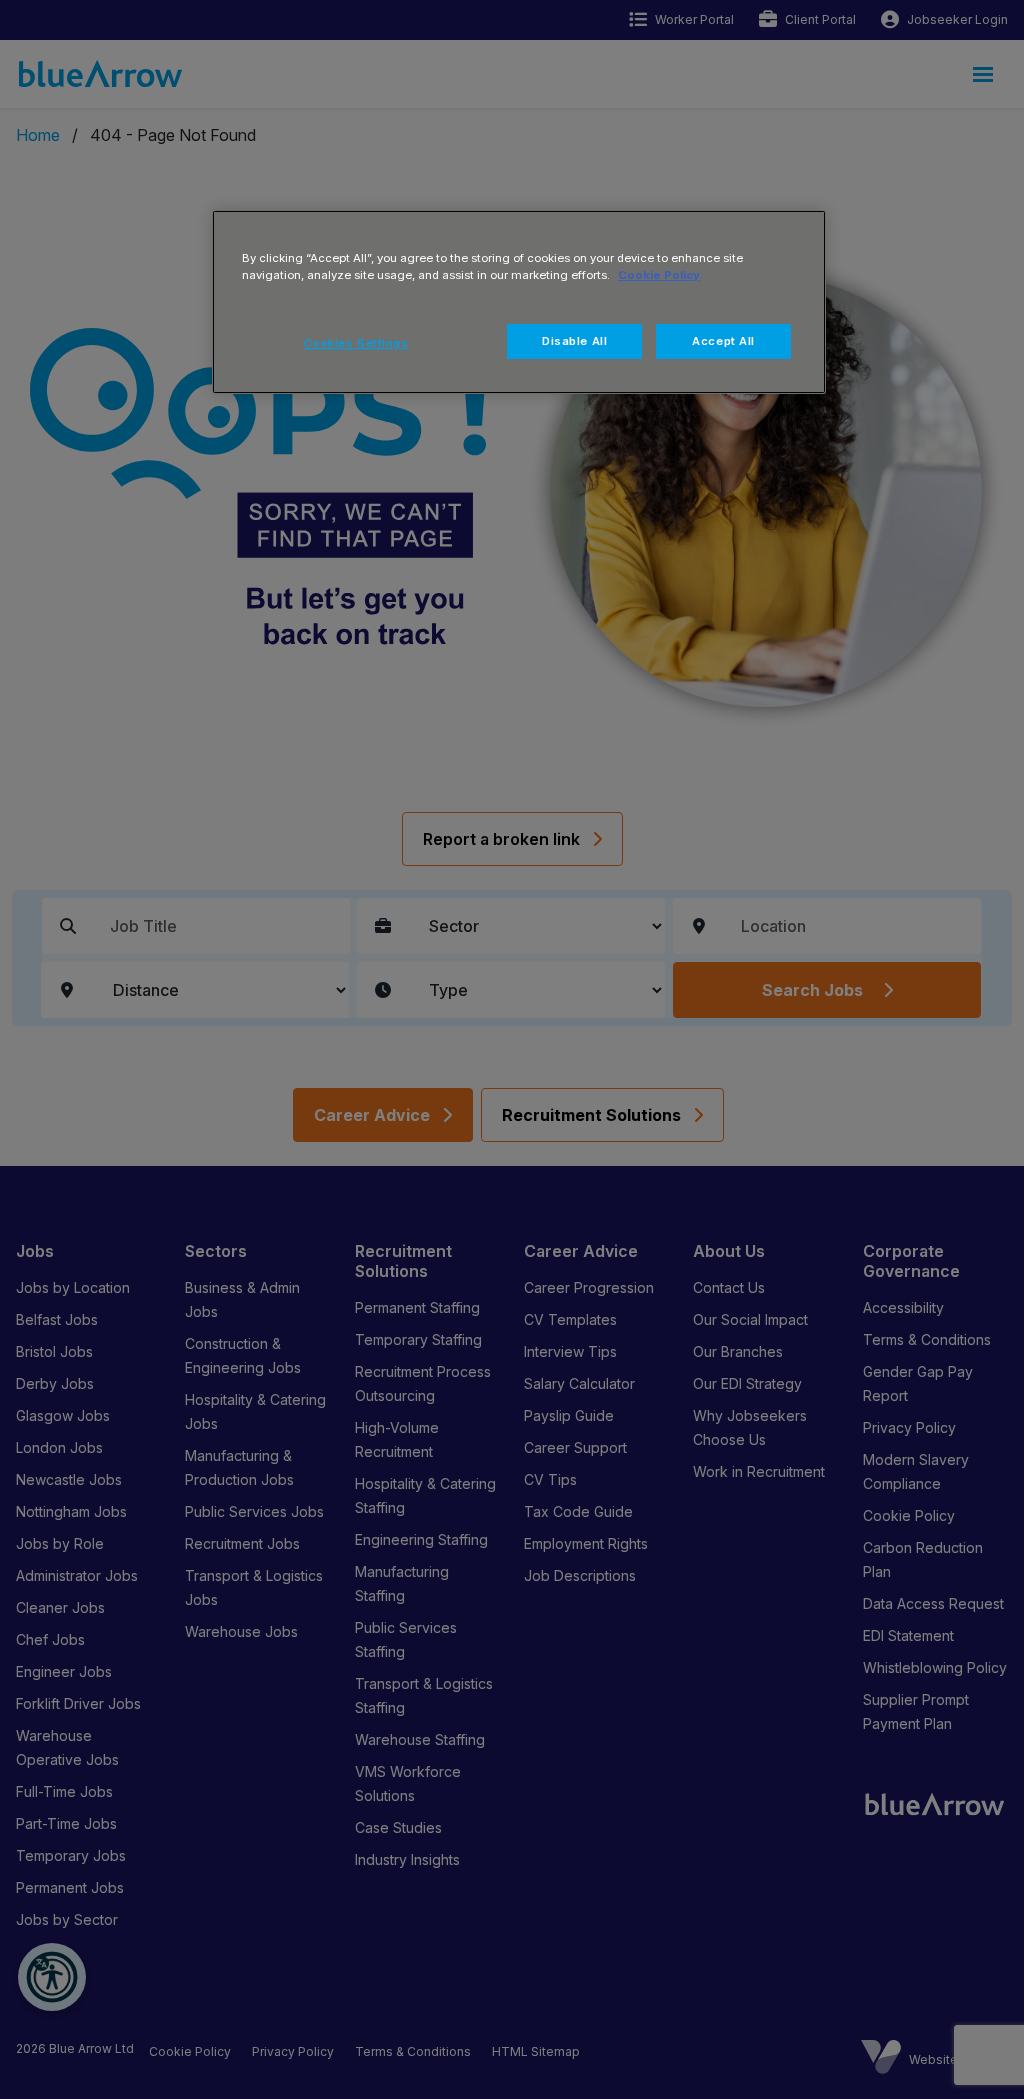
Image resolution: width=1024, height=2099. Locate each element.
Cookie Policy (659, 275)
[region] (519, 302)
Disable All (574, 341)
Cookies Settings (356, 343)
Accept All (723, 341)
